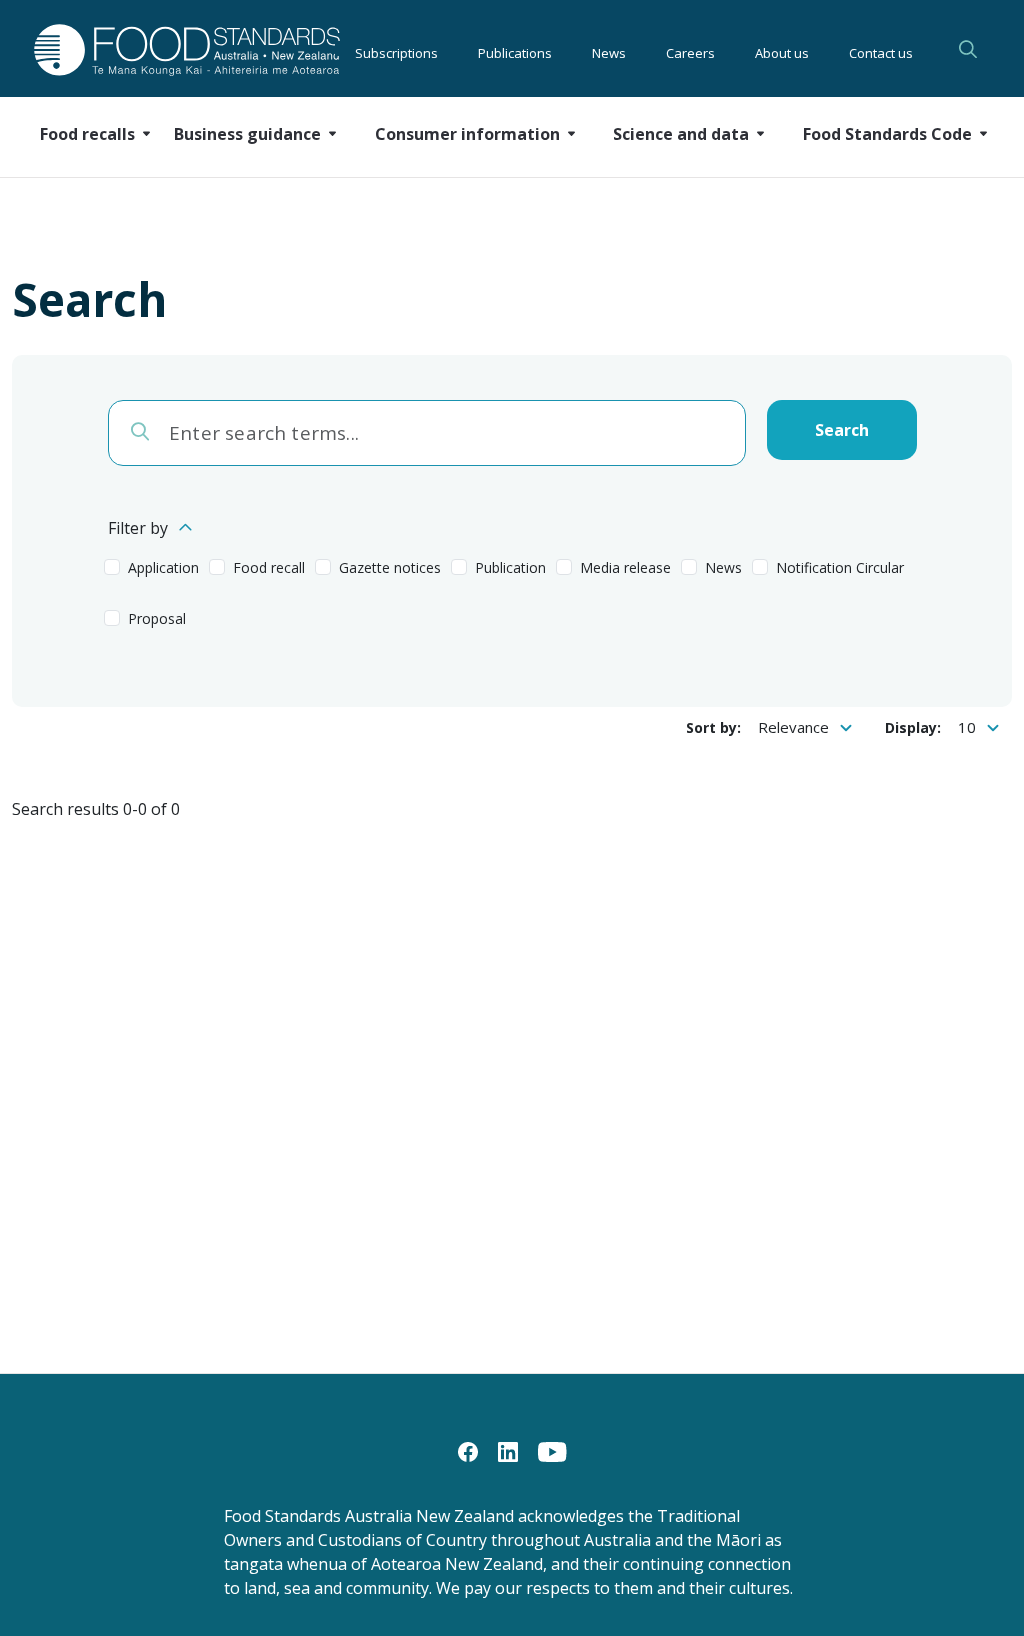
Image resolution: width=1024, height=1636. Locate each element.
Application (163, 567)
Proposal (157, 618)
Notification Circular (840, 567)
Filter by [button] (138, 528)
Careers (690, 50)
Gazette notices (390, 567)
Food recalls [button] (87, 134)
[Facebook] (468, 1450)
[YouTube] (552, 1450)
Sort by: (713, 727)
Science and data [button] (681, 134)
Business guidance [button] (247, 134)
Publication (510, 567)
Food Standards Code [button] (887, 134)
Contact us (881, 50)
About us (782, 50)
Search (968, 49)
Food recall (269, 567)
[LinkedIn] (508, 1450)
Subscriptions (396, 50)
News (609, 50)
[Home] (144, 49)
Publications (515, 50)
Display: (913, 727)
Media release (625, 567)
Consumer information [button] (467, 134)
